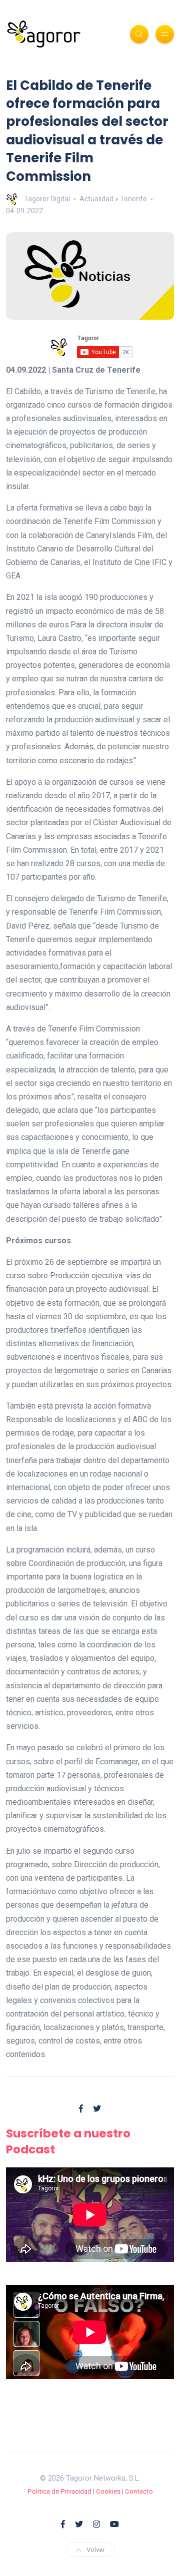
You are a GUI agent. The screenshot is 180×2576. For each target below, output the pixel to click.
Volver (95, 2550)
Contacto (139, 2491)
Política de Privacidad (59, 2491)
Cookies (108, 2491)
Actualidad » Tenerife (113, 199)
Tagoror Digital (47, 199)
